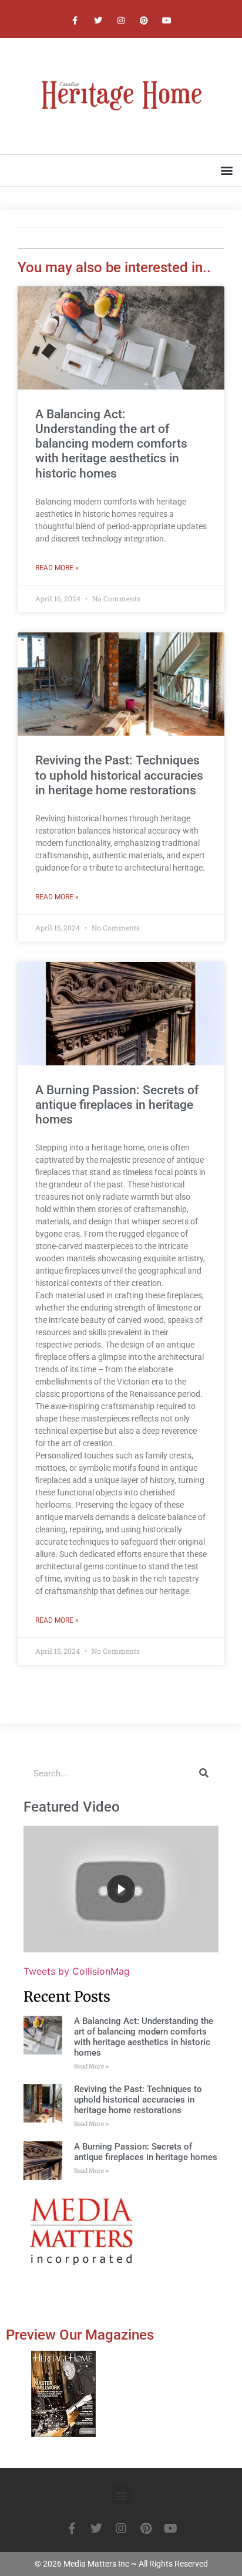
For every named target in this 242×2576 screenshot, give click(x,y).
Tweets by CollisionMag (77, 1971)
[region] (121, 1889)
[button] (226, 170)
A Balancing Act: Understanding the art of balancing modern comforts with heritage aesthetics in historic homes (111, 444)
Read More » (57, 568)
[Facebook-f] (75, 20)
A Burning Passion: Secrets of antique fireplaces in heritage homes (117, 1105)
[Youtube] (167, 20)
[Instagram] (121, 20)
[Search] (204, 1773)
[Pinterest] (144, 20)
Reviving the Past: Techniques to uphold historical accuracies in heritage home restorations (119, 775)
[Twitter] (98, 20)
